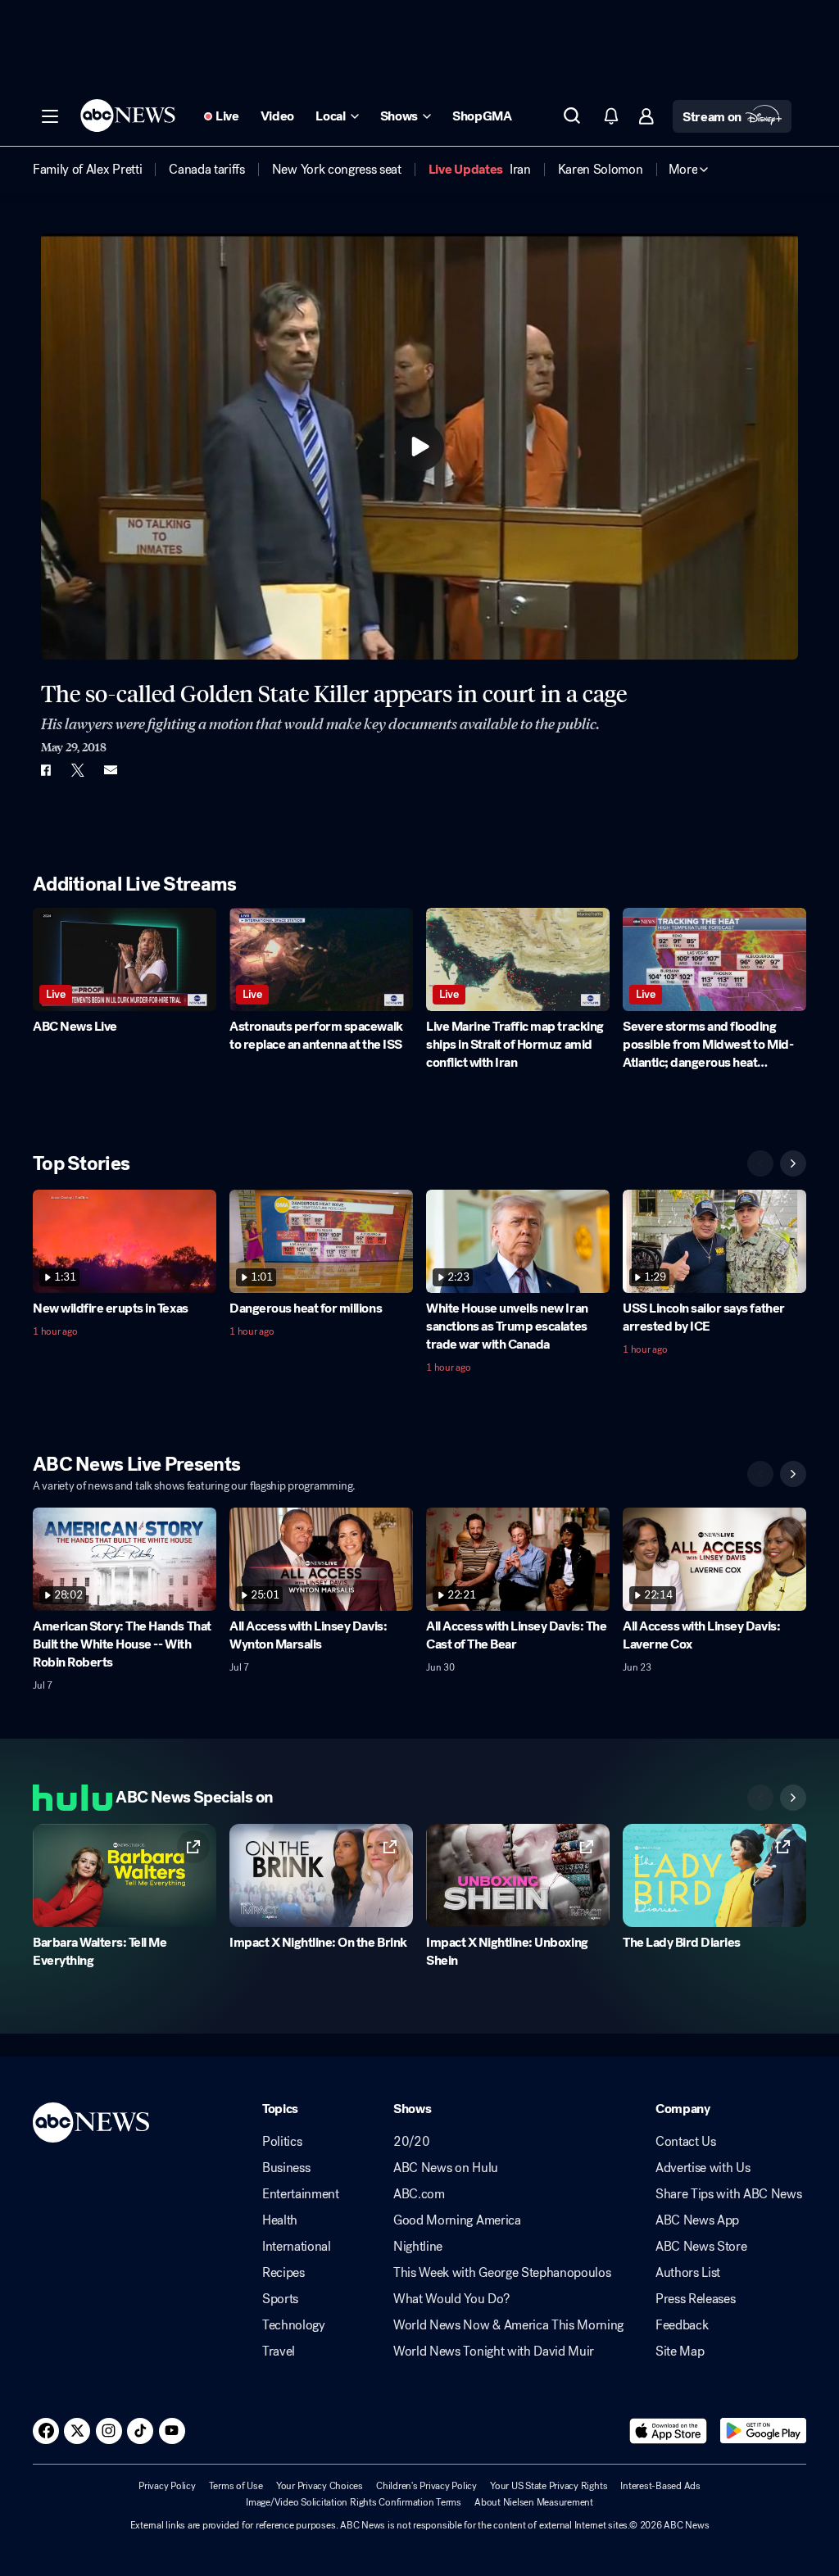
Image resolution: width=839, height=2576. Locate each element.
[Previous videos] (760, 1163)
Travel (279, 2352)
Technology (294, 2325)
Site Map (680, 2352)
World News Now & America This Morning (508, 2325)
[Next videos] (793, 1163)
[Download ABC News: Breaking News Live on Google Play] (763, 2431)
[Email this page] (111, 770)
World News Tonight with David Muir (494, 2352)
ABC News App (697, 2220)
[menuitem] (87, 170)
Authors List (688, 2273)
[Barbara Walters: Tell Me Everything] (125, 1875)
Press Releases (696, 2299)
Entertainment (301, 2194)
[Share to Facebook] (45, 770)
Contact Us (686, 2142)
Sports (280, 2299)
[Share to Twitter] (78, 770)
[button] (50, 116)
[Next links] (793, 1798)
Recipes (283, 2273)
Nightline (418, 2247)
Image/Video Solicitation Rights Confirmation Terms (354, 2502)
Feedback (682, 2325)
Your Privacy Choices (320, 2486)
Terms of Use (236, 2486)
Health (280, 2220)
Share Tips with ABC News (728, 2194)
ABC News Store (701, 2247)
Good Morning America (457, 2220)
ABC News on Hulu (446, 2168)
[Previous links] (760, 1798)
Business (286, 2168)
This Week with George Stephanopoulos (502, 2273)
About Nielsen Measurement (534, 2502)
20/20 (411, 2142)
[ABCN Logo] (128, 116)
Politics (282, 2142)
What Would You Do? (451, 2299)
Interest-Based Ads (660, 2486)
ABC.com (419, 2194)
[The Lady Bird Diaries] (714, 1875)
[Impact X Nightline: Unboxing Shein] (518, 1875)
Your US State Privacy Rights (549, 2486)
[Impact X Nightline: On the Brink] (321, 1875)
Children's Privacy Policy (426, 2486)
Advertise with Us (703, 2168)
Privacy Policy (167, 2486)
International (297, 2247)
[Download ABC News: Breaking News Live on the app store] (669, 2431)
